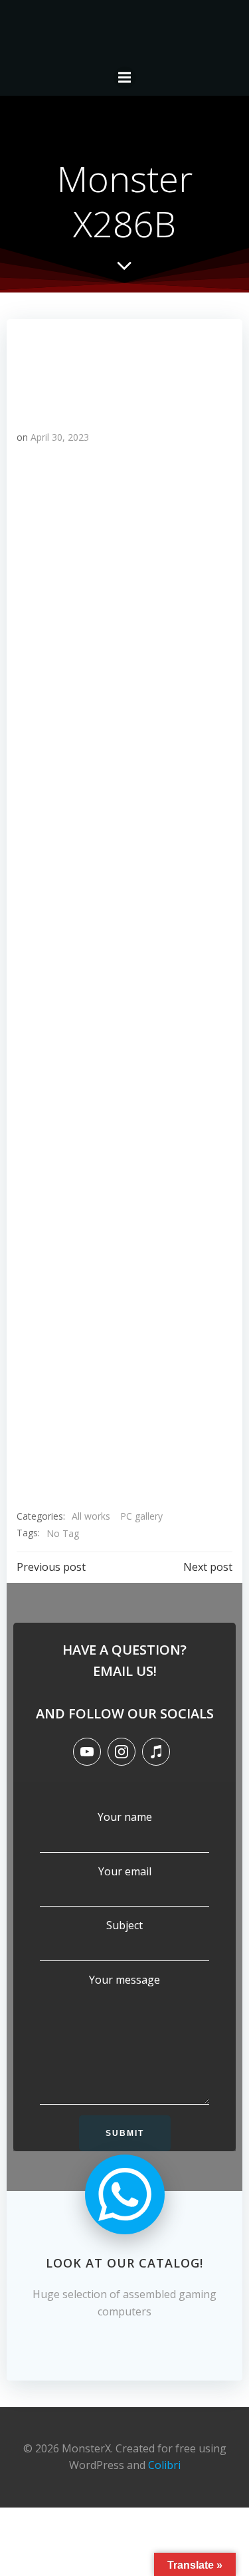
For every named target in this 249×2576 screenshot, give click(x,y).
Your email (125, 1871)
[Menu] (125, 78)
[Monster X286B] (124, 368)
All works (91, 1516)
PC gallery (141, 1516)
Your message (124, 1980)
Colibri (164, 2465)
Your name (125, 1817)
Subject (124, 1925)
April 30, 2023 (60, 437)
